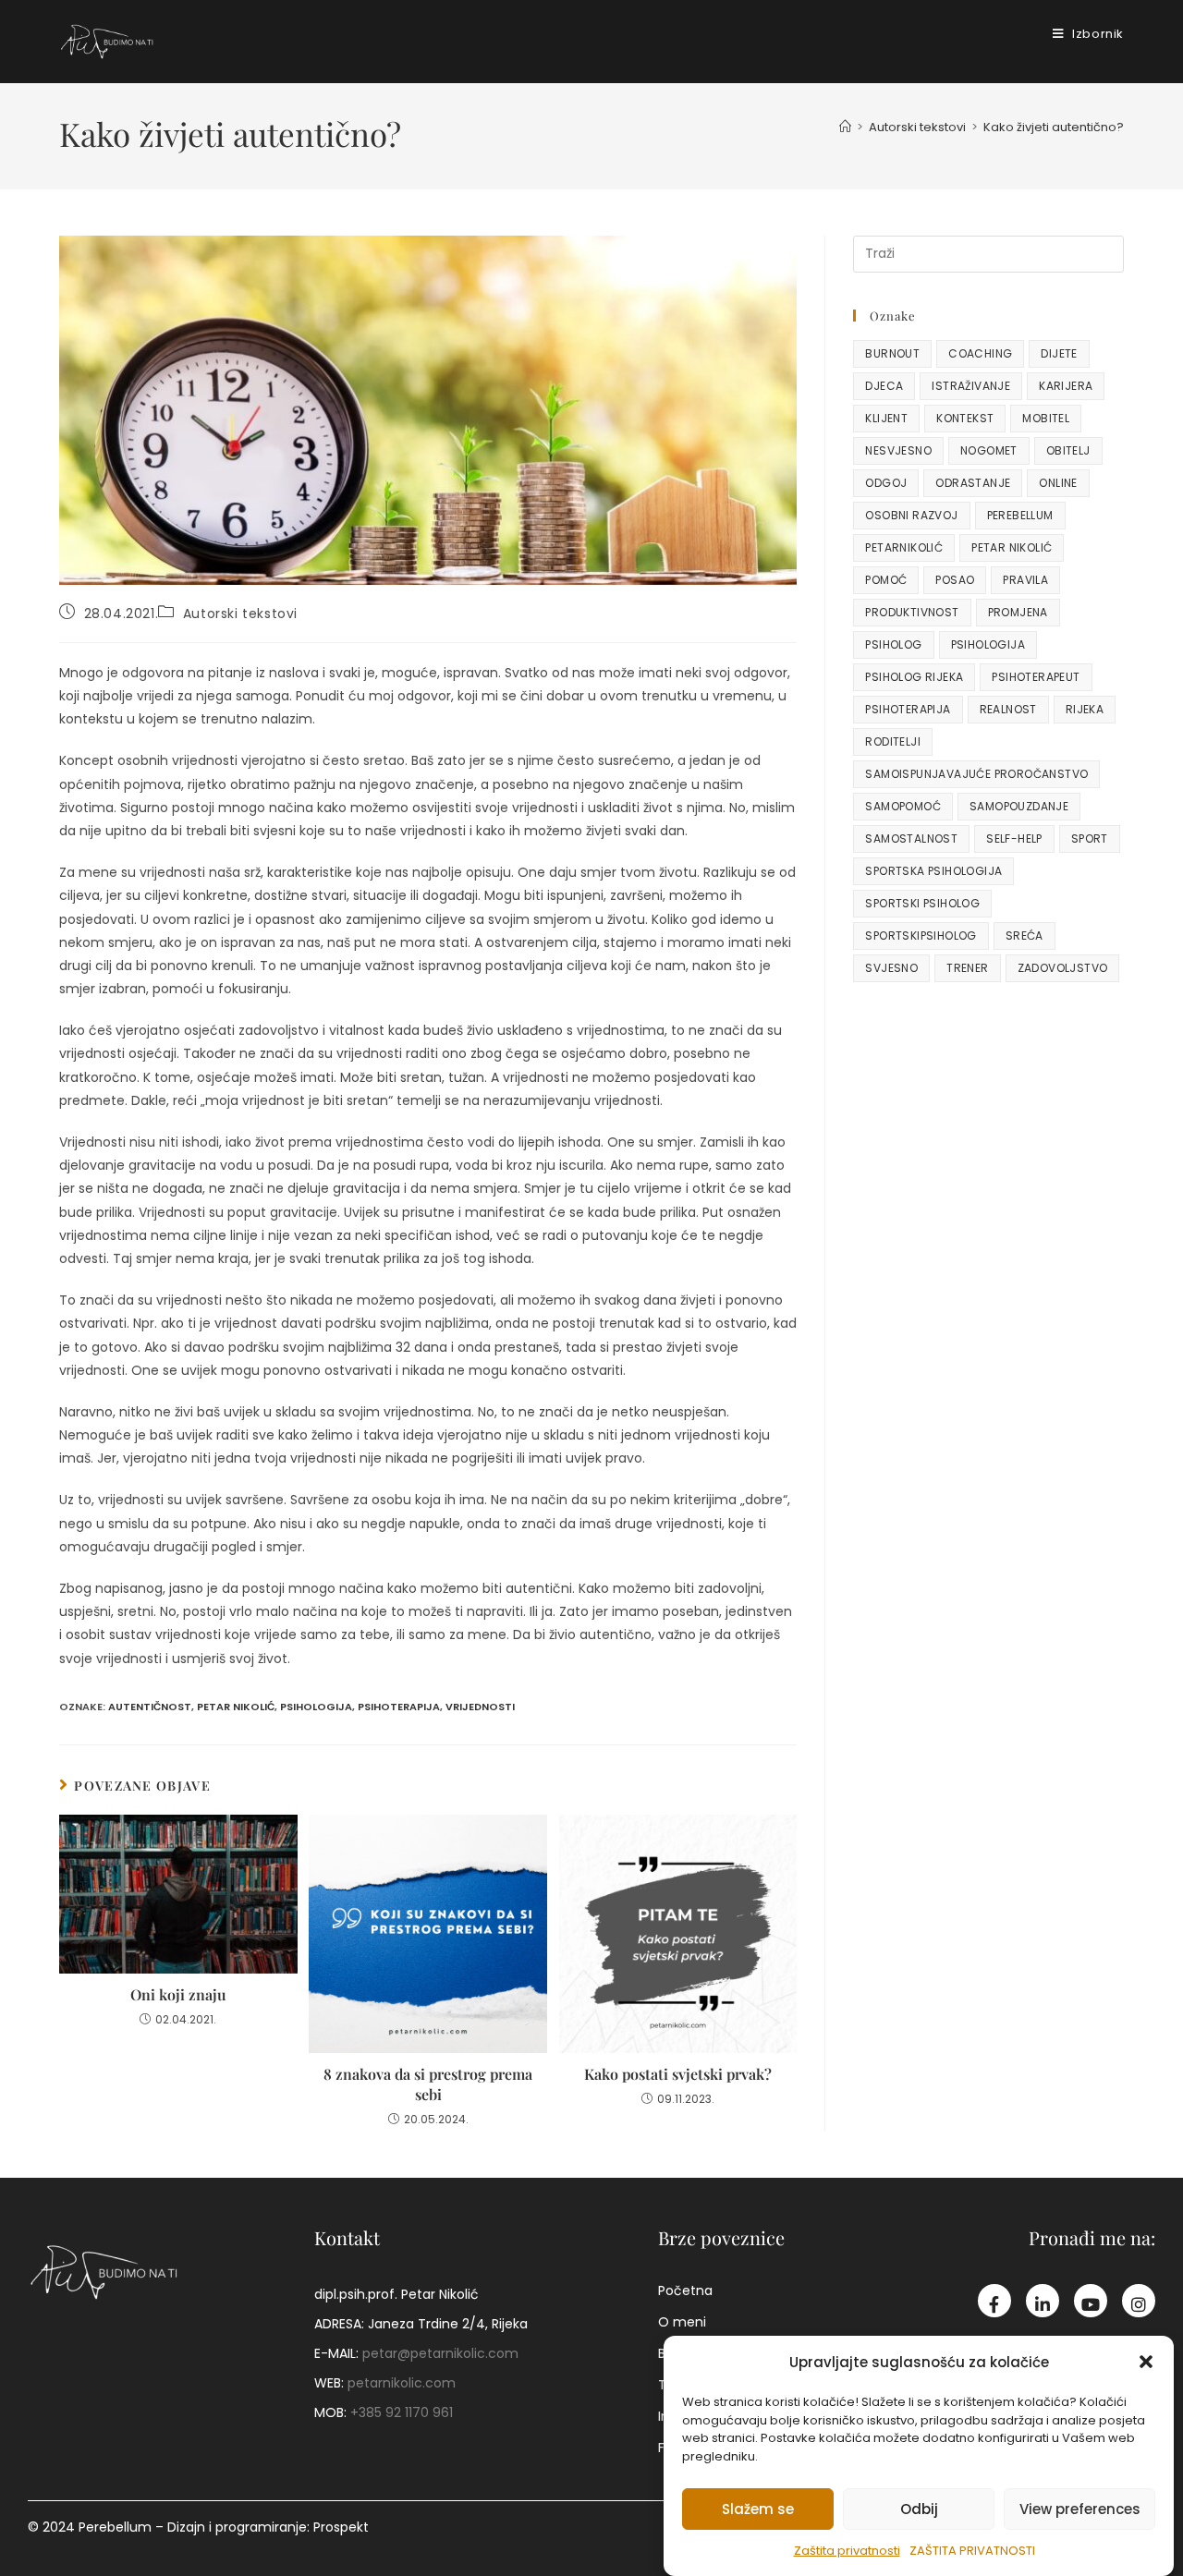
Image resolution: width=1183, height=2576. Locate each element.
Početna (685, 2290)
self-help (1014, 838)
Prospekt (341, 2527)
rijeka (1085, 709)
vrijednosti (480, 1707)
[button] (1146, 2362)
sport (1090, 838)
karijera (1066, 386)
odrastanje (973, 483)
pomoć (886, 580)
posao (955, 580)
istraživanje (971, 386)
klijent (886, 418)
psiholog (893, 644)
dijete (1059, 353)
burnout (892, 353)
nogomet (989, 450)
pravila (1025, 580)
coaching (980, 353)
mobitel (1046, 418)
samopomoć (903, 806)
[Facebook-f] (994, 2301)
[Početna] (845, 127)
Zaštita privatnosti (847, 2551)
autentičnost (150, 1707)
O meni (682, 2322)
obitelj (1068, 450)
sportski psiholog (922, 903)
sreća (1024, 936)
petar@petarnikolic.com (440, 2353)
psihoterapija (399, 1707)
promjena (1018, 612)
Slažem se (758, 2508)
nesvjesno (898, 450)
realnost (1008, 709)
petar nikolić (236, 1707)
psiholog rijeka (914, 677)
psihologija (316, 1707)
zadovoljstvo (1063, 968)
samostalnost (911, 838)
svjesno (891, 968)
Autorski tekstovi (240, 614)
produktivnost (912, 612)
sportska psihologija (933, 871)
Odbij (919, 2508)
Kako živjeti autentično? (1054, 127)
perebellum (1020, 515)
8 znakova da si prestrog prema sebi (428, 2084)
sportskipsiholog (921, 936)
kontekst (965, 418)
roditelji (893, 741)
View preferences (1080, 2508)
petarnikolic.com (402, 2383)
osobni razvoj (911, 515)
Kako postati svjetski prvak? (678, 2074)
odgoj (886, 483)
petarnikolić (904, 547)
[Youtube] (1091, 2301)
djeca (884, 386)
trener (967, 968)
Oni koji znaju (178, 1994)
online (1058, 483)
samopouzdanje (1019, 806)
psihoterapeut (1036, 677)
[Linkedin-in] (1043, 2301)
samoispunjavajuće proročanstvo (976, 774)
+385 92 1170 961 (402, 2412)
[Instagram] (1139, 2301)
